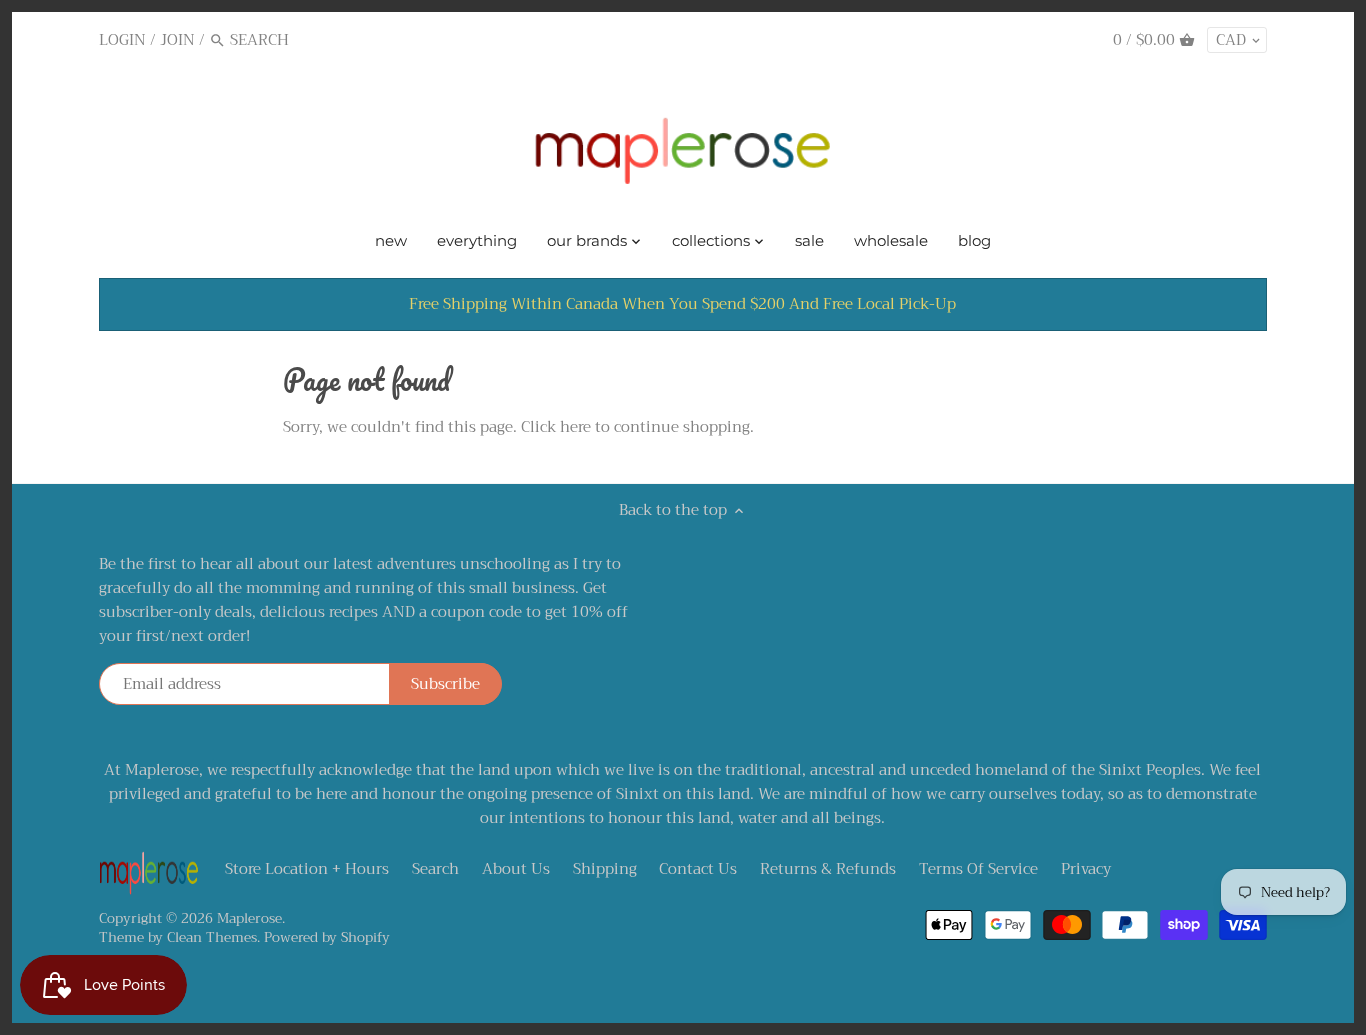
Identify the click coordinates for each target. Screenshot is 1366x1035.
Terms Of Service (978, 869)
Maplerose (249, 918)
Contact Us (698, 869)
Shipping (605, 869)
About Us (516, 869)
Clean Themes (212, 937)
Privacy (1086, 869)
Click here (556, 427)
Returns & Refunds (828, 869)
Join (177, 40)
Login (122, 40)
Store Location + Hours (307, 869)
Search (435, 869)
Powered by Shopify (327, 937)
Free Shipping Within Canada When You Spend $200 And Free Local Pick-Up (682, 304)
